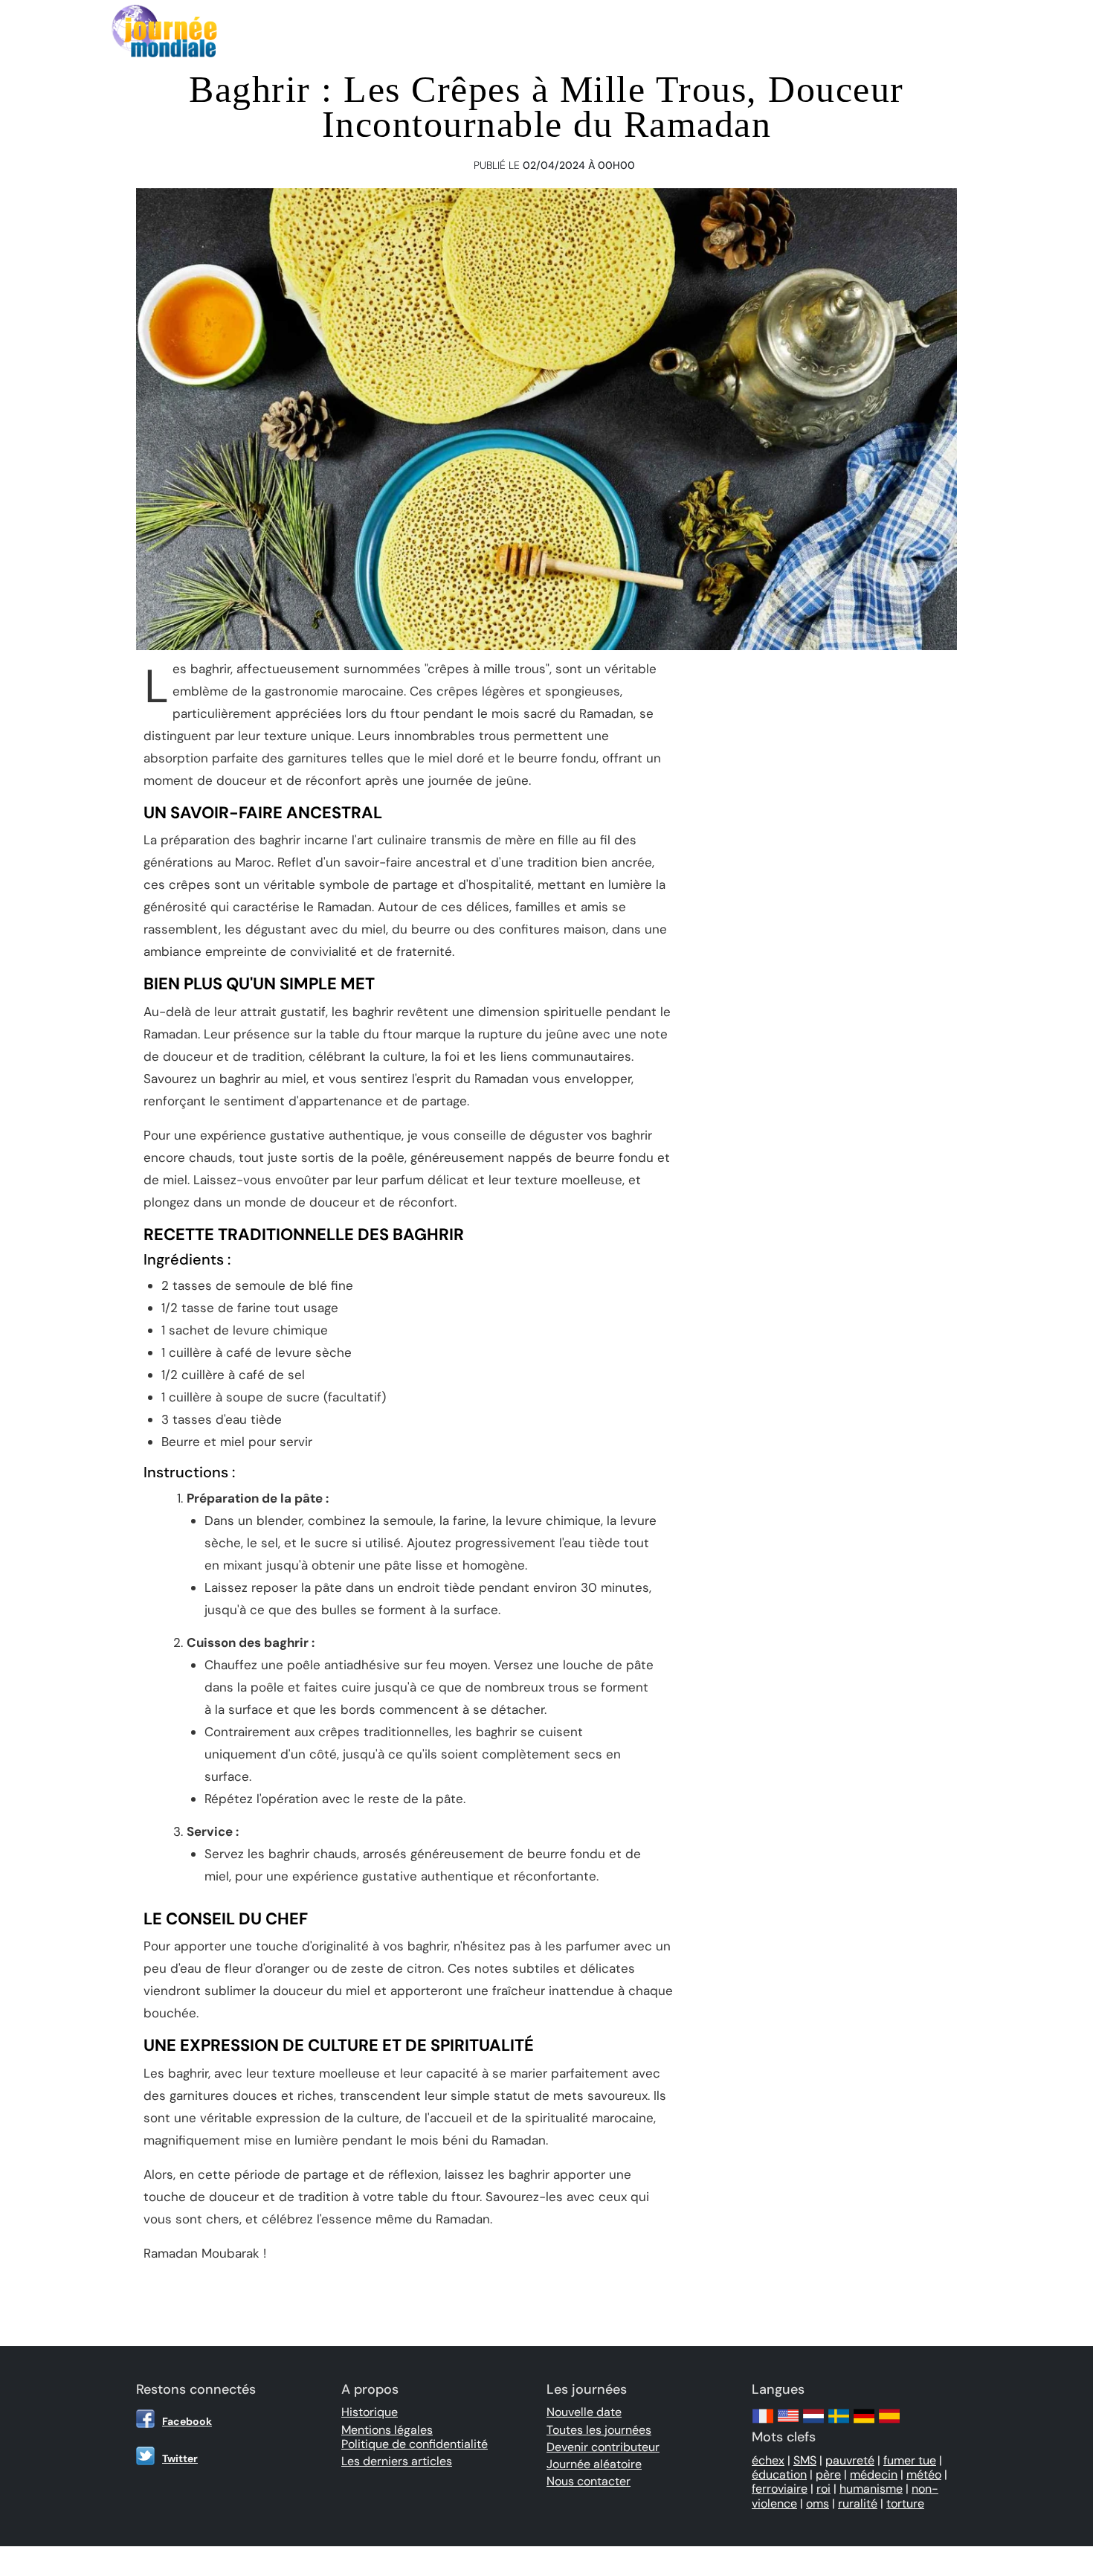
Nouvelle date (584, 2412)
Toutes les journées (599, 2430)
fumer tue (910, 2460)
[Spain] (889, 2423)
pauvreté (850, 2460)
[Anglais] (788, 2423)
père (828, 2474)
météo (924, 2474)
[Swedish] (839, 2423)
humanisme (871, 2489)
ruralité (858, 2503)
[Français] (763, 2423)
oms (818, 2503)
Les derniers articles (397, 2461)
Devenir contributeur (603, 2447)
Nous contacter (589, 2481)
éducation (779, 2474)
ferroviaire (780, 2489)
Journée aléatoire (594, 2464)
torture (905, 2503)
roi (823, 2489)
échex (768, 2460)
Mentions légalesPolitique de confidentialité (415, 2437)
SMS (805, 2460)
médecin (874, 2474)
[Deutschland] (864, 2423)
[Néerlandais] (813, 2423)
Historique (370, 2412)
